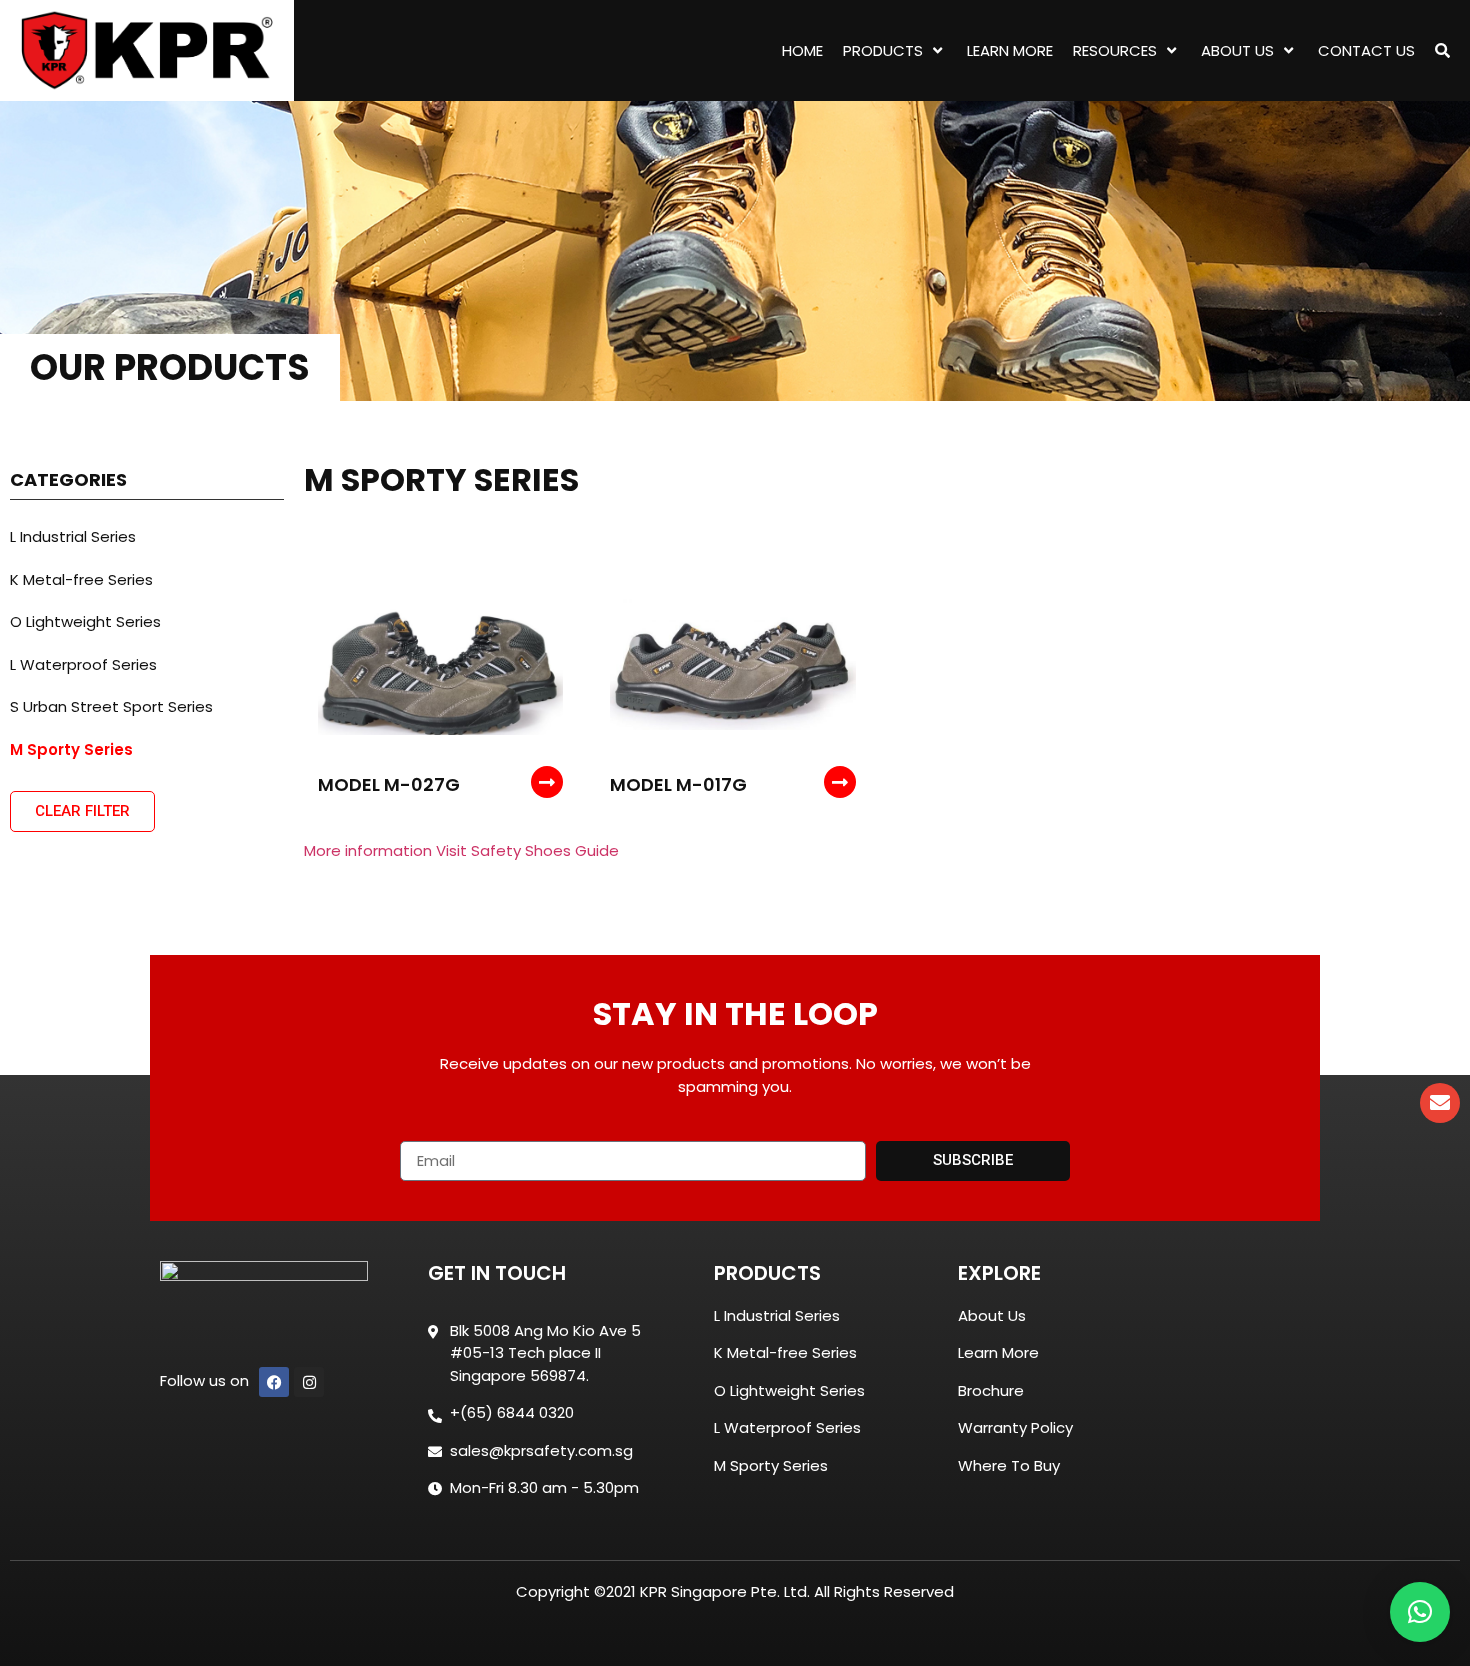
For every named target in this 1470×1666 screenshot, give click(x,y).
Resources (1115, 50)
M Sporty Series (71, 749)
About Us (1237, 50)
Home (802, 50)
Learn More (1010, 50)
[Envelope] (1440, 1103)
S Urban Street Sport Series (111, 706)
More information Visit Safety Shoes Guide (461, 850)
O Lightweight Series (85, 621)
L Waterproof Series (83, 664)
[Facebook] (274, 1382)
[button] (1420, 1612)
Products (883, 50)
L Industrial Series (73, 536)
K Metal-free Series (81, 579)
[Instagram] (309, 1382)
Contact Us (1366, 50)
